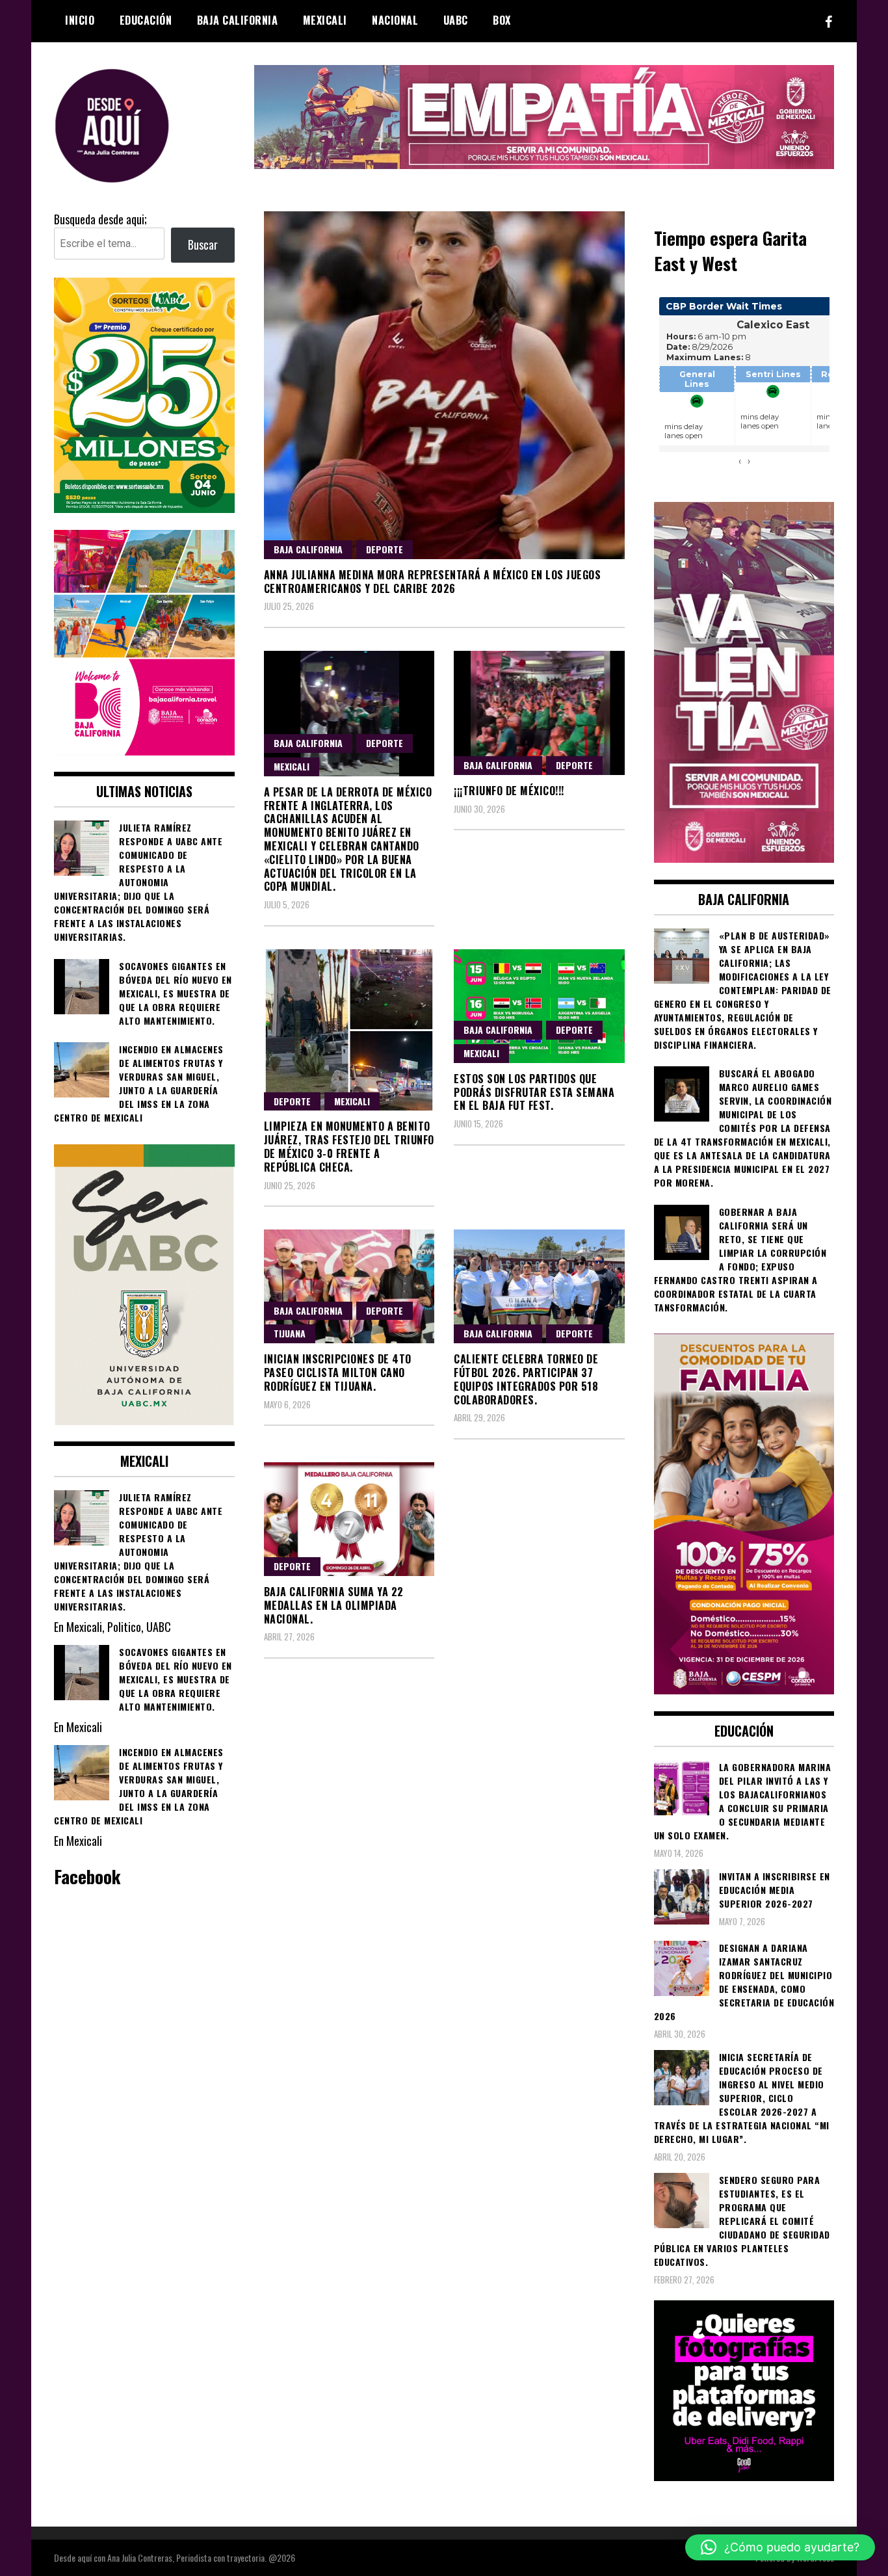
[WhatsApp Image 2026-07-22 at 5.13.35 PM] (744, 858)
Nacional (395, 20)
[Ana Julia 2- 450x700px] (144, 1420)
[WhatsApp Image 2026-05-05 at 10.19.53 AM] (144, 750)
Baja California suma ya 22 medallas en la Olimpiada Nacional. (334, 1605)
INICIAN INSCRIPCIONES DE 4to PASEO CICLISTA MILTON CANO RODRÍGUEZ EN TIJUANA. (338, 1373)
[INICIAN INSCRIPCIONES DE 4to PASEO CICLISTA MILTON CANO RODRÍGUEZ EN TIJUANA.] (349, 1286)
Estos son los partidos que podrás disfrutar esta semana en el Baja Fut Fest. (534, 1092)
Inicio (80, 20)
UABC (456, 20)
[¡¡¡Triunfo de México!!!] (539, 713)
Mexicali (325, 20)
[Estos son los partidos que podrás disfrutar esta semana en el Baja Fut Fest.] (539, 1006)
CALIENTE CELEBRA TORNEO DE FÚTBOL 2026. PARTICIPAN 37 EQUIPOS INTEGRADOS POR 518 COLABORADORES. (526, 1379)
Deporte (385, 549)
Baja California (238, 20)
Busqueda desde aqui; (100, 219)
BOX (502, 20)
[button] (780, 2547)
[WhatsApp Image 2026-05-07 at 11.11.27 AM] (144, 508)
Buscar (203, 244)
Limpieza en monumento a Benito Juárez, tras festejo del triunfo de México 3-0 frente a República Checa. (349, 1146)
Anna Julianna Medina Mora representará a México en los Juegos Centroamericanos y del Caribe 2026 (433, 582)
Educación (146, 20)
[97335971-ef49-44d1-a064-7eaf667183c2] (544, 164)
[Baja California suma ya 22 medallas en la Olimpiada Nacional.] (349, 1519)
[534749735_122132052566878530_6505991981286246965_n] (744, 2476)
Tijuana (290, 1333)
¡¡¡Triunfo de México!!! (509, 791)
